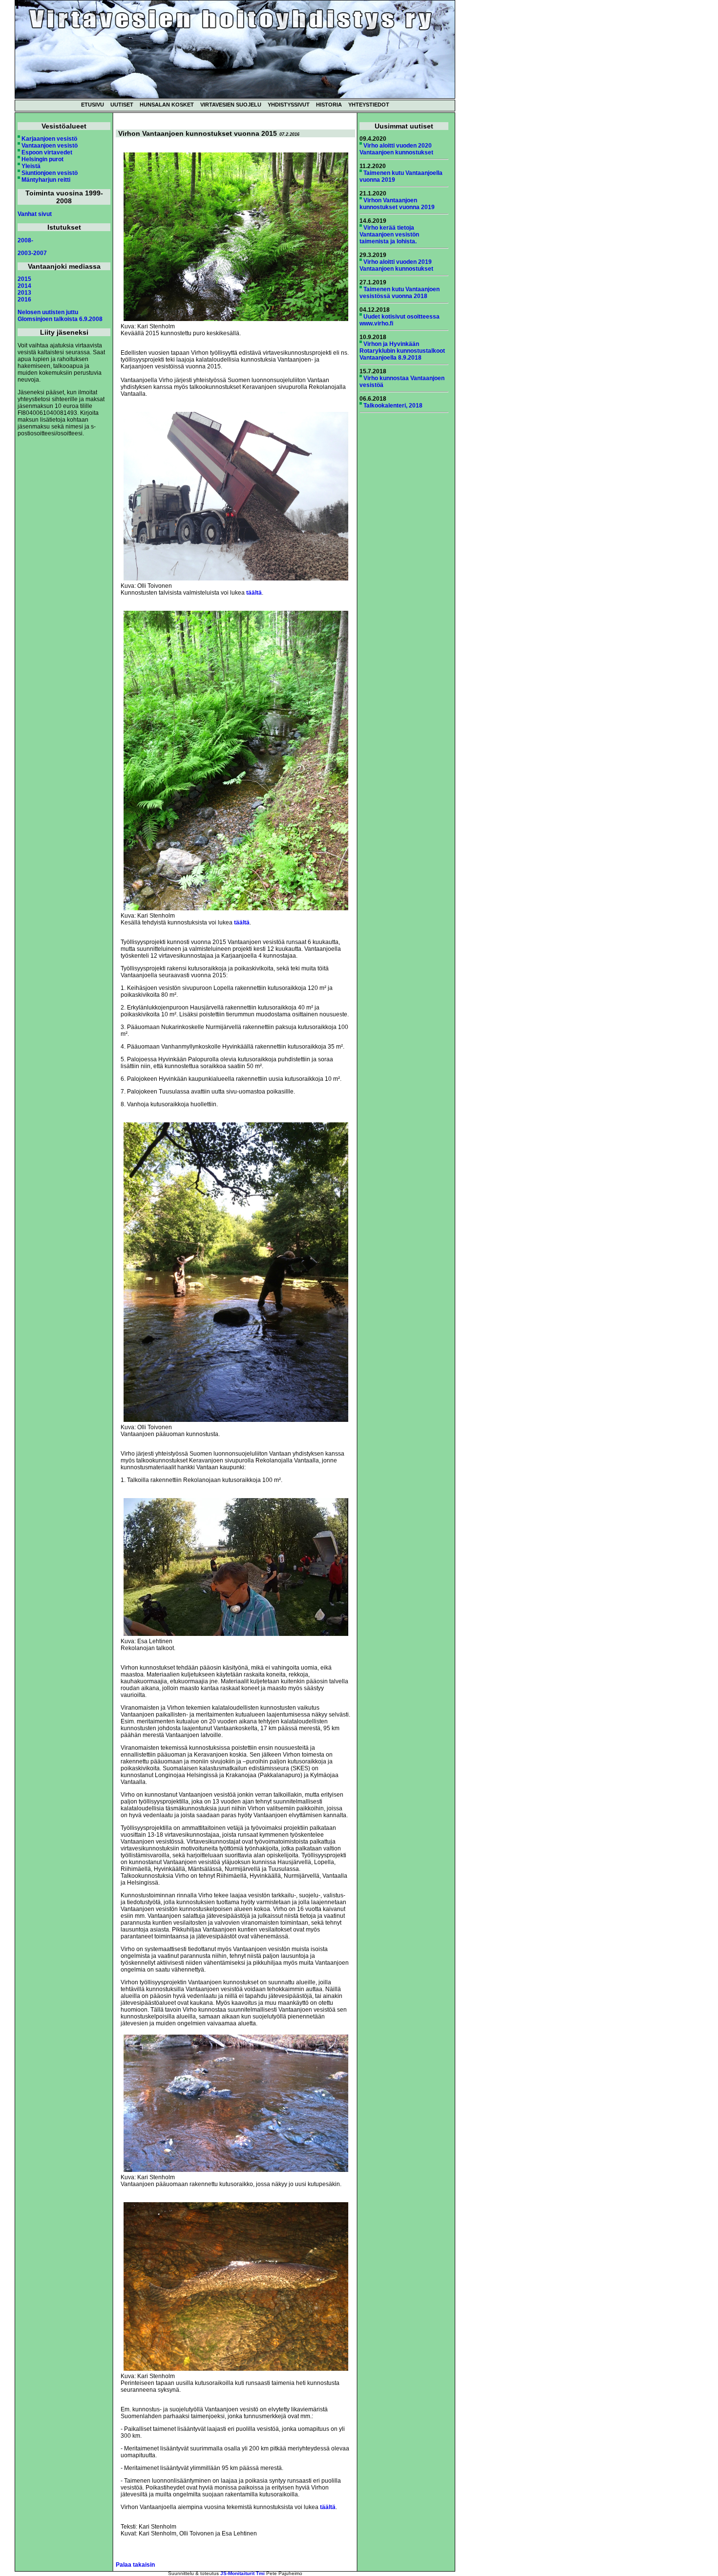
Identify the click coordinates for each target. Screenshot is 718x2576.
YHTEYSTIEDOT (369, 105)
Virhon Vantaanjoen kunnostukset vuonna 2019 (397, 204)
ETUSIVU (93, 105)
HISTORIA (329, 105)
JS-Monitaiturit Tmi (243, 2573)
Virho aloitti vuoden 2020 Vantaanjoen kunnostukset (396, 149)
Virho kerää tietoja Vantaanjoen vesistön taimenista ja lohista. (389, 235)
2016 (24, 300)
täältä (254, 593)
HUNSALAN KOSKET (167, 105)
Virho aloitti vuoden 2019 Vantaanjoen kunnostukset (396, 265)
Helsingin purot (42, 159)
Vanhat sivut (35, 214)
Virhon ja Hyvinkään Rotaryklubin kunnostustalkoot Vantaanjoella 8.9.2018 (402, 351)
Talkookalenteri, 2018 (393, 406)
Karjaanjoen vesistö (49, 139)
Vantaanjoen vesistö (50, 146)
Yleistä (31, 166)
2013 (24, 293)
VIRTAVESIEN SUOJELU (231, 105)
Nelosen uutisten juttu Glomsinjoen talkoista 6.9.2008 (60, 316)
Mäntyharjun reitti (46, 180)
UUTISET (122, 105)
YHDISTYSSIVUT (289, 105)
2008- (25, 240)
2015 (24, 279)
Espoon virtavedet (47, 152)
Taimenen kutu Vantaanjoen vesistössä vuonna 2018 (400, 293)
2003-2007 (32, 253)
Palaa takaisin (135, 2565)
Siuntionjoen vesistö (50, 173)
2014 (24, 286)
